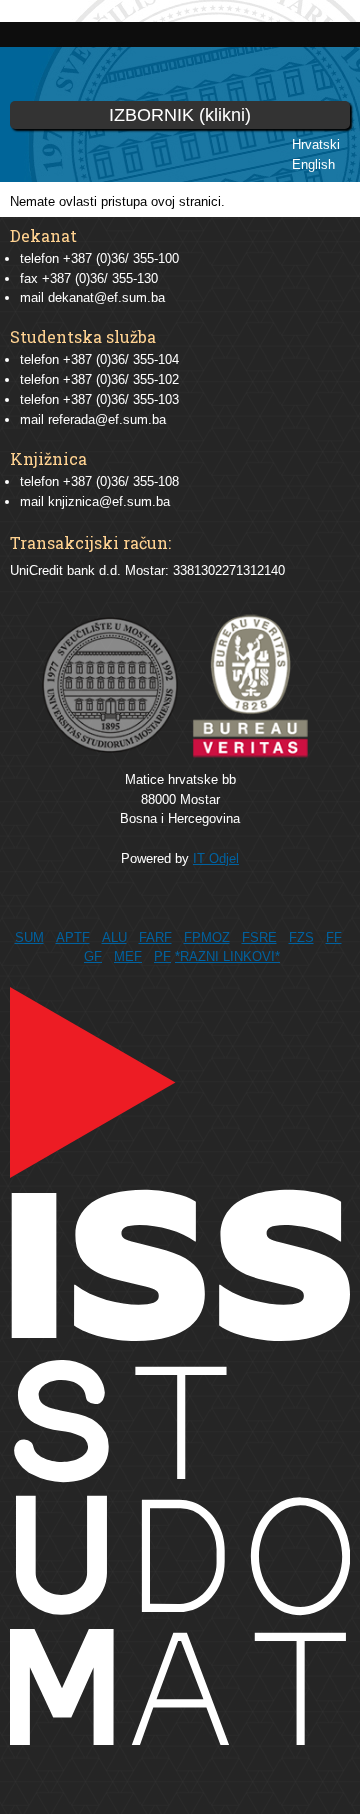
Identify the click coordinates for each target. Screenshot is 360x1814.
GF (93, 956)
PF (162, 956)
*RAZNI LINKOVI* (227, 956)
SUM (29, 937)
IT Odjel (216, 858)
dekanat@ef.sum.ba (106, 297)
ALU (114, 937)
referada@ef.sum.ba (107, 419)
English (313, 164)
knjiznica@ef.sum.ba (109, 501)
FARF (155, 937)
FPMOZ (207, 937)
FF (334, 937)
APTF (73, 937)
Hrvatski (316, 144)
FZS (301, 937)
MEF (128, 956)
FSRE (259, 937)
